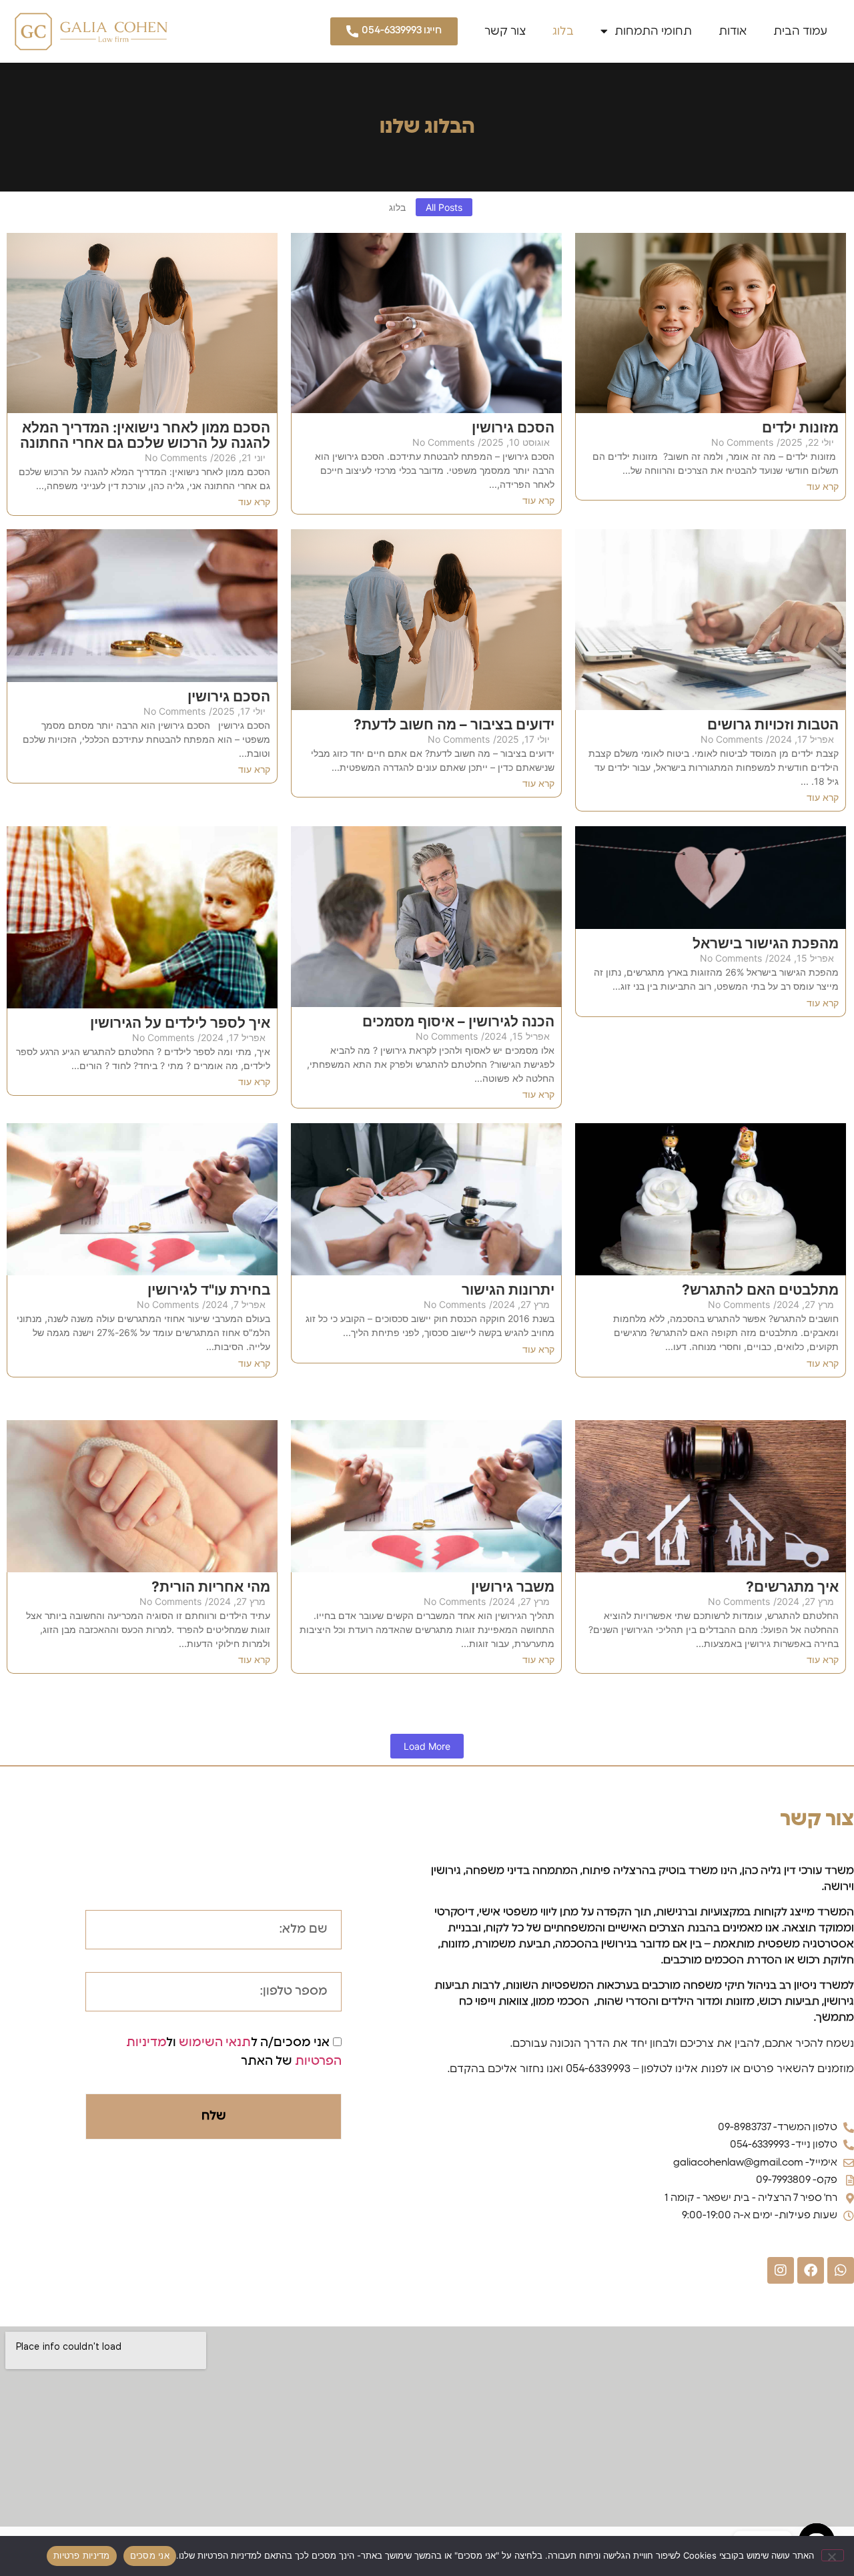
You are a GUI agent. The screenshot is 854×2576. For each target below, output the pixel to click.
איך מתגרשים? (792, 1587)
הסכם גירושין (513, 427)
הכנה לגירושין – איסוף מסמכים (458, 1021)
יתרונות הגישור (508, 1290)
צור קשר (505, 31)
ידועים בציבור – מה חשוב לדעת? (454, 724)
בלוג (563, 31)
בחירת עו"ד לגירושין (209, 1290)
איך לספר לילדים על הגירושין (180, 1023)
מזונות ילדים (800, 427)
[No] (833, 2555)
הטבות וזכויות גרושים (773, 724)
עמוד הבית (800, 31)
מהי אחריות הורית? (211, 1587)
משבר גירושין (513, 1587)
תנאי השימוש (215, 2043)
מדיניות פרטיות (82, 2555)
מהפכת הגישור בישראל (766, 943)
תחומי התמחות (653, 31)
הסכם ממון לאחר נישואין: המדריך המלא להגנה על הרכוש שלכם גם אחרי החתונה (145, 435)
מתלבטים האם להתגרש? (760, 1290)
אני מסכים (150, 2555)
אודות (733, 31)
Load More (427, 1746)
